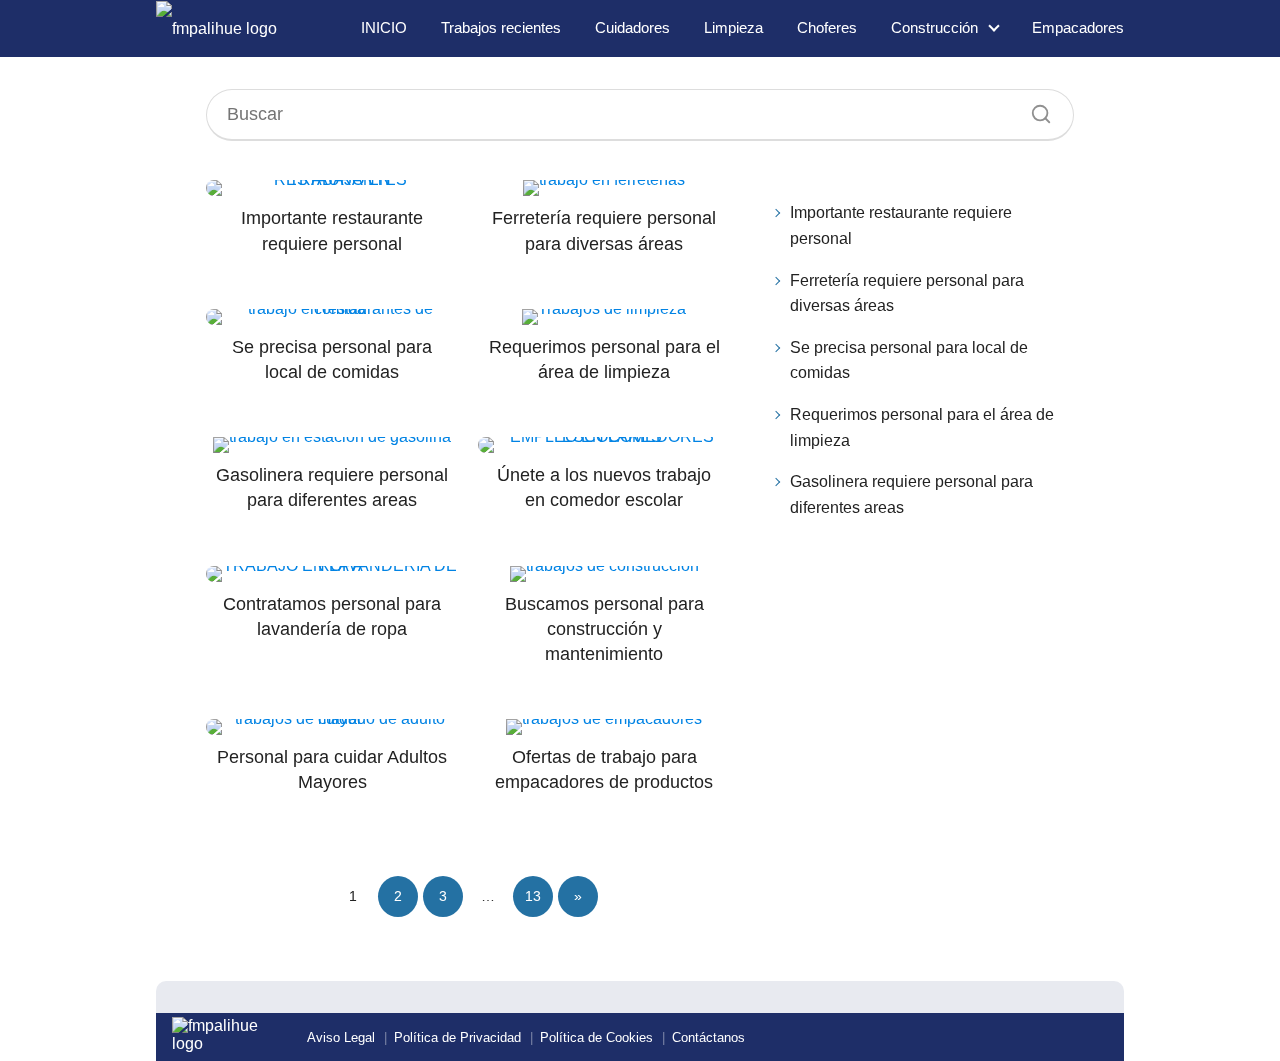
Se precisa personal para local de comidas (909, 360)
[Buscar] (1034, 109)
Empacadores (1078, 27)
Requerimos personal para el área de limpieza (922, 427)
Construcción (934, 27)
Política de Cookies (596, 1037)
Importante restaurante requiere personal (901, 225)
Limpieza (733, 27)
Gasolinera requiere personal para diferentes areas (911, 494)
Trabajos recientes (501, 27)
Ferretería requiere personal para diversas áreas (907, 293)
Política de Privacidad (457, 1037)
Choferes (827, 27)
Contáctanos (708, 1037)
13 (533, 896)
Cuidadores (632, 27)
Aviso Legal (341, 1037)
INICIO (384, 27)
